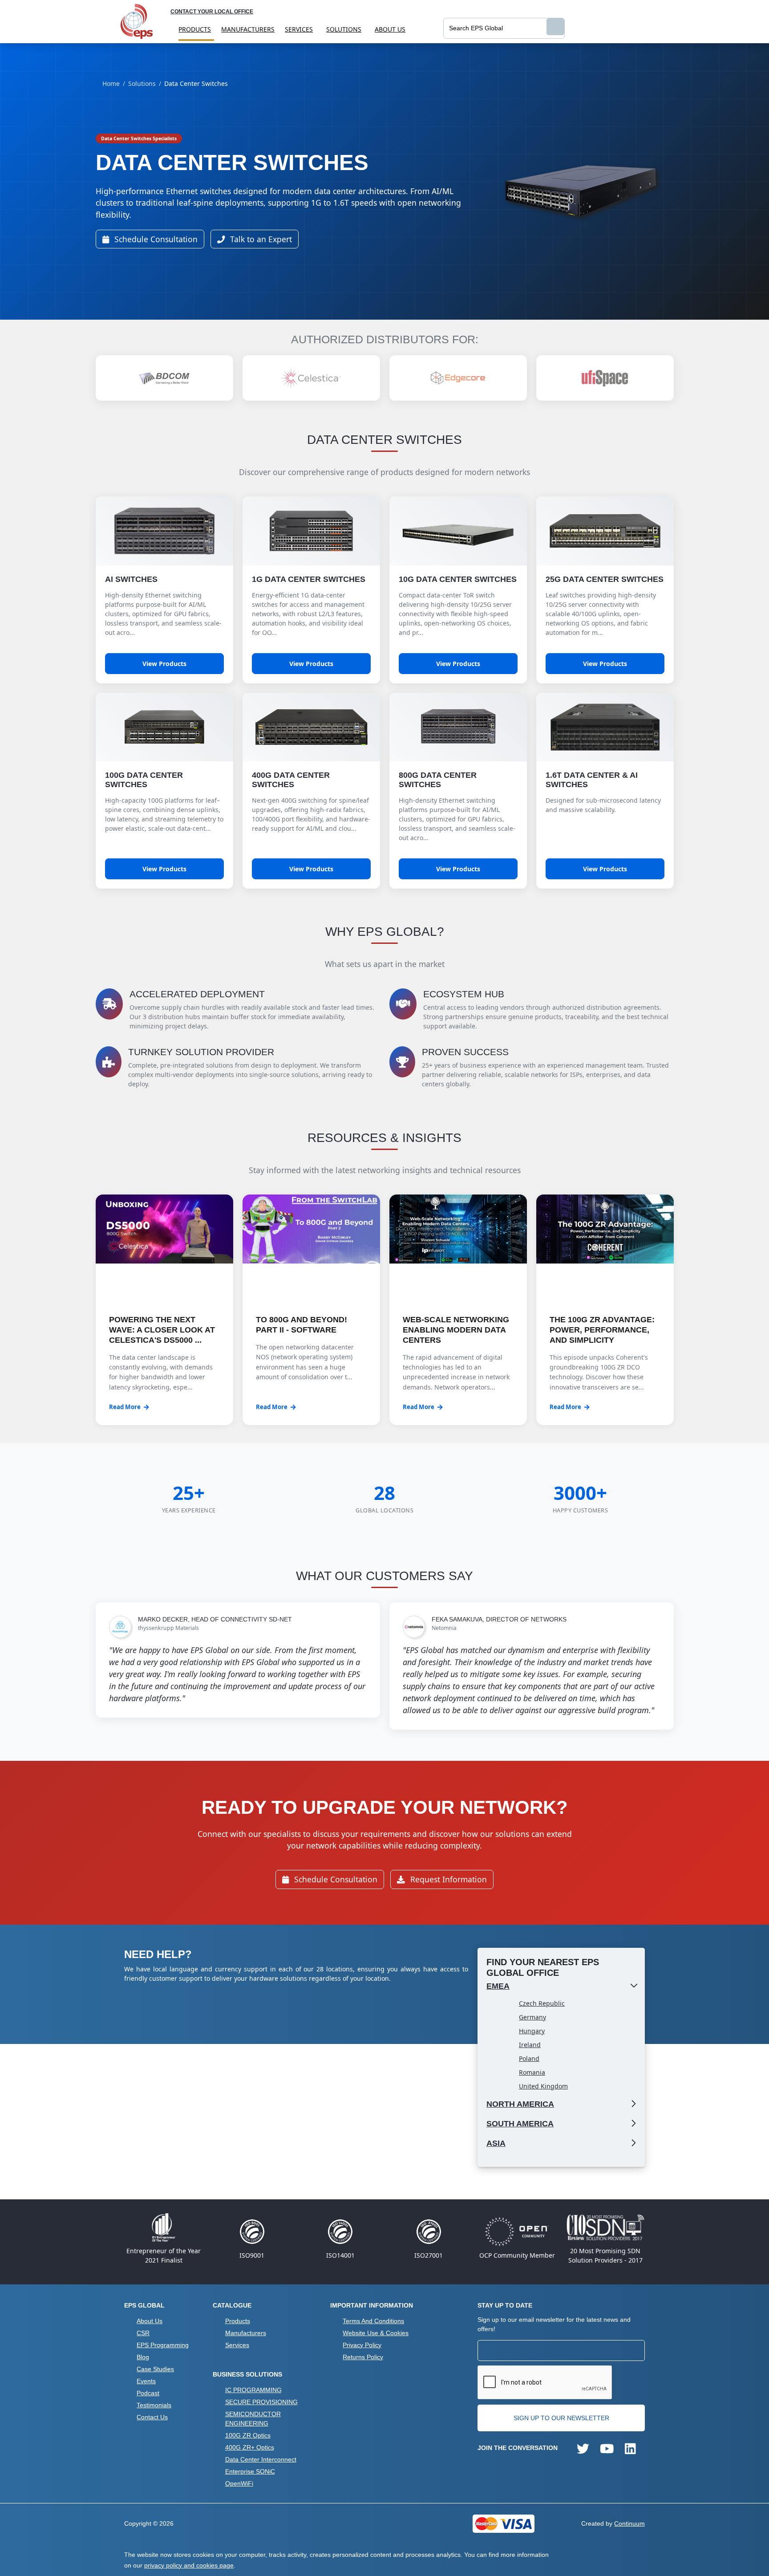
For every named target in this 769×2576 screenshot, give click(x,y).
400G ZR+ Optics (250, 2447)
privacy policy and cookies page (189, 2565)
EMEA (498, 1986)
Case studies (155, 2369)
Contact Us (152, 2417)
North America (520, 2104)
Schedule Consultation (155, 239)
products (195, 29)
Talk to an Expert (260, 239)
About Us (390, 29)
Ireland (530, 2045)
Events (146, 2381)
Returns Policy (363, 2357)
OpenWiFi (239, 2483)
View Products (164, 664)
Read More (125, 1407)
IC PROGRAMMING (253, 2390)
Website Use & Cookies (376, 2333)
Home (111, 83)
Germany (532, 2017)
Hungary (532, 2031)
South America (520, 2124)
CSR (143, 2333)
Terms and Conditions (373, 2321)
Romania (532, 2072)
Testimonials (154, 2405)
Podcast (148, 2393)
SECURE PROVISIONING (261, 2402)
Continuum (629, 2523)
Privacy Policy (362, 2345)
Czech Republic (542, 2003)
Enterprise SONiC (250, 2471)
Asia (496, 2143)
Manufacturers (248, 29)
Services (299, 29)
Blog (143, 2357)
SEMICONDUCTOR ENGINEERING (253, 2419)
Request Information (447, 1879)
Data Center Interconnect (261, 2459)
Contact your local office (212, 12)
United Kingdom (543, 2086)
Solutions (344, 29)
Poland (529, 2058)
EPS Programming (163, 2345)
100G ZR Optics (248, 2435)
